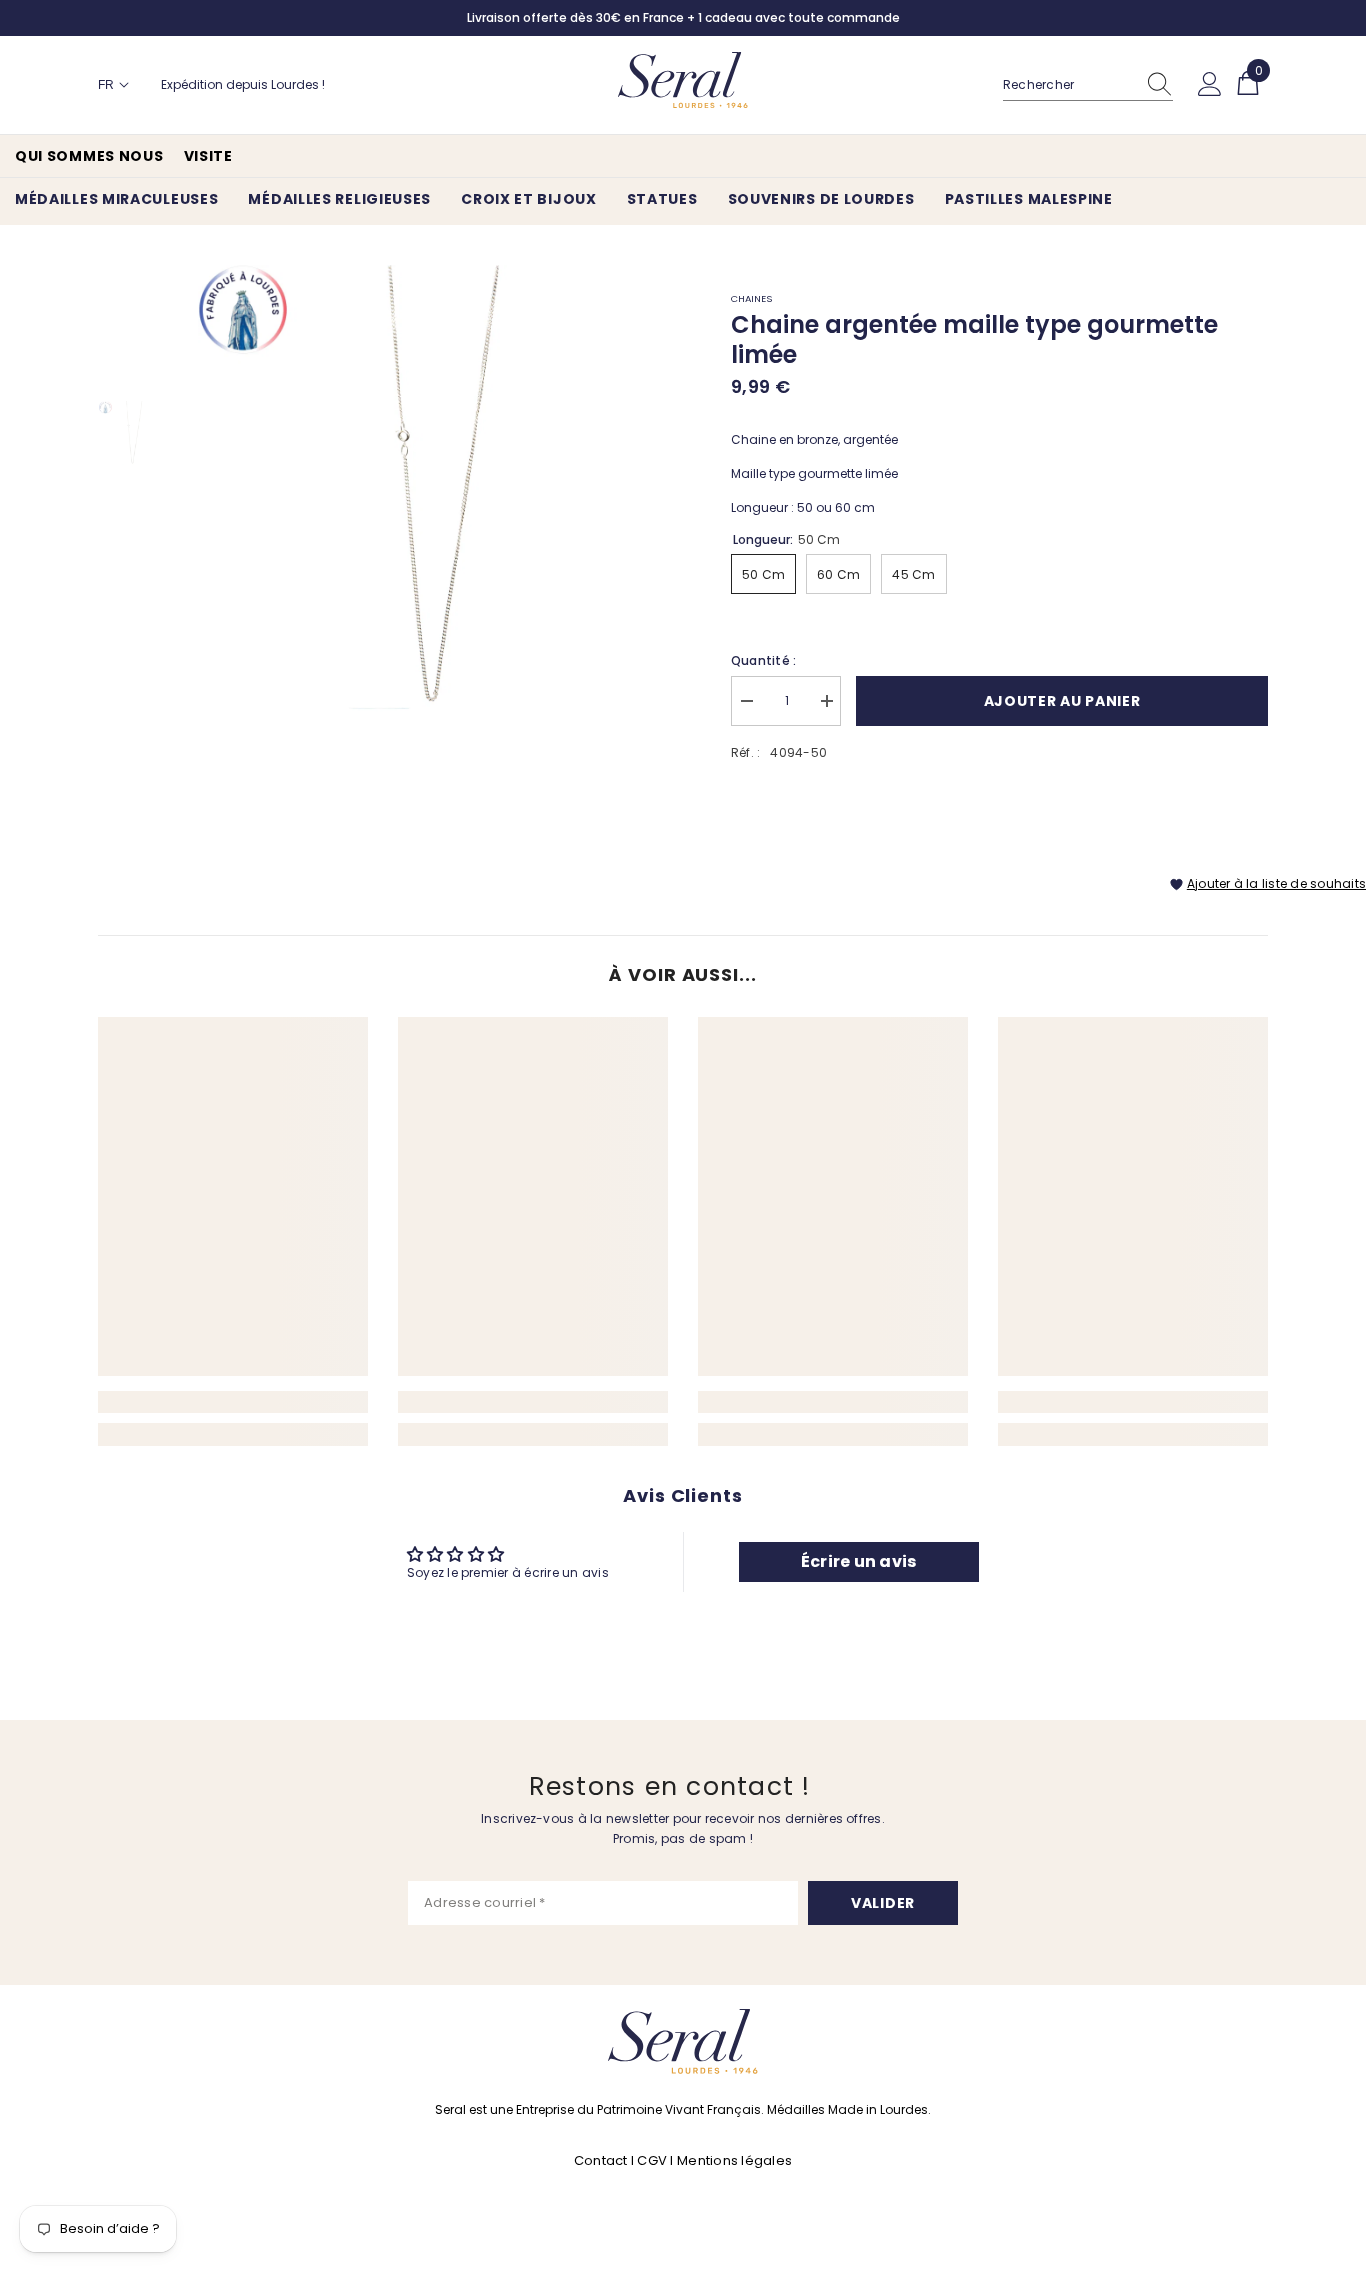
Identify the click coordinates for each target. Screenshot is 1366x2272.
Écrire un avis (858, 1561)
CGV (652, 2160)
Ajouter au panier (1062, 701)
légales (766, 2160)
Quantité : (763, 660)
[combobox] (1069, 85)
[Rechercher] (1088, 85)
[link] (233, 1402)
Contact (602, 2160)
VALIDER (883, 1903)
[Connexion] (1210, 85)
